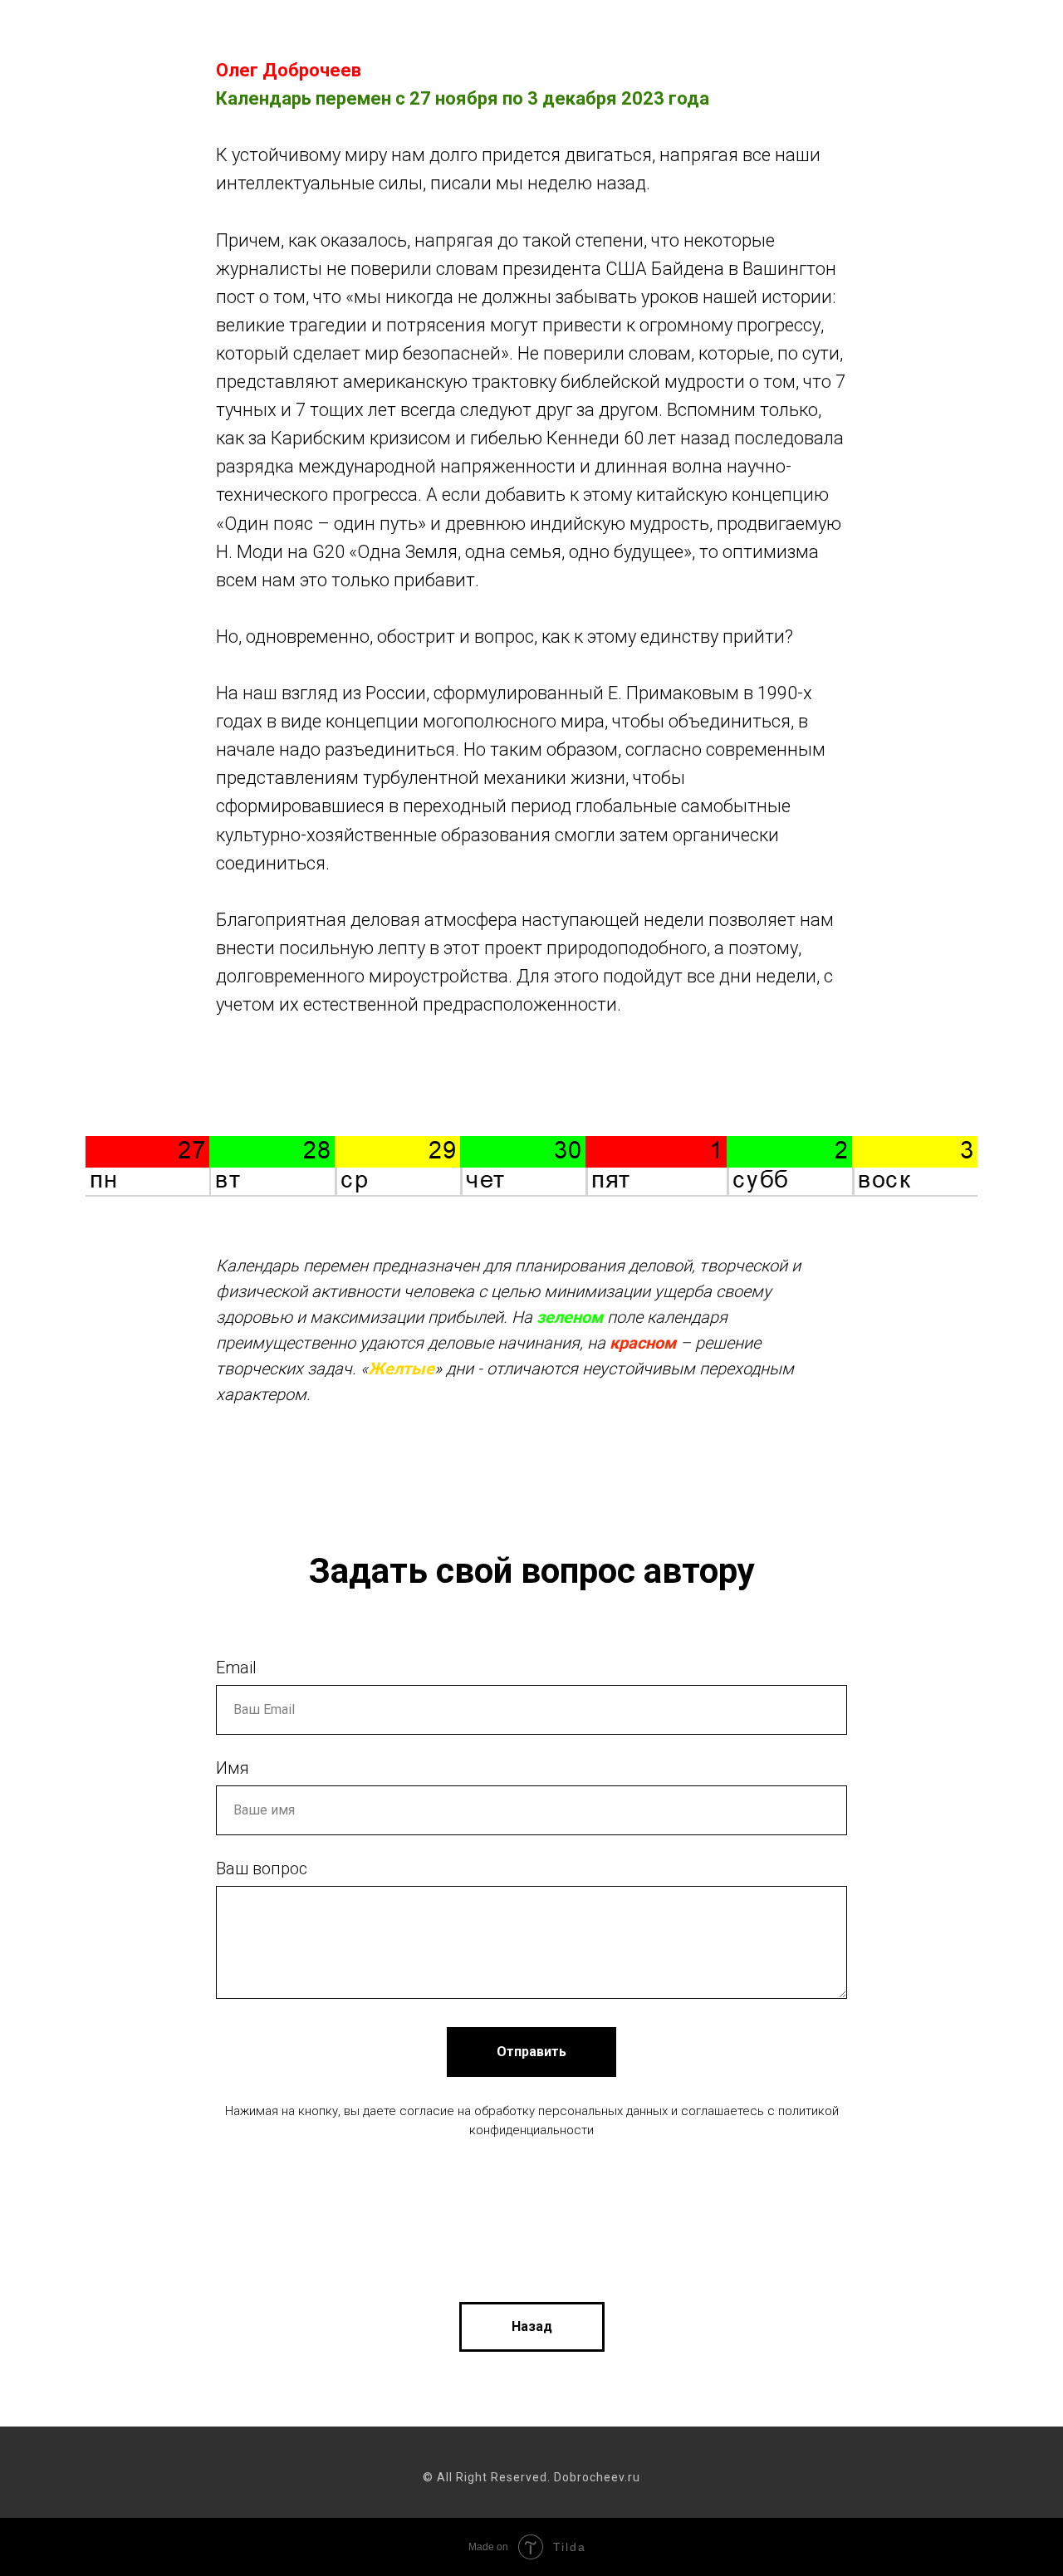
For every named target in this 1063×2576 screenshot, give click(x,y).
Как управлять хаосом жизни (446, 34)
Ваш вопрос (262, 1868)
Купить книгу (878, 34)
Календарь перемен (631, 34)
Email (236, 1668)
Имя (233, 1768)
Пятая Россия (767, 34)
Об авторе (979, 34)
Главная (301, 34)
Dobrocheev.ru (115, 45)
